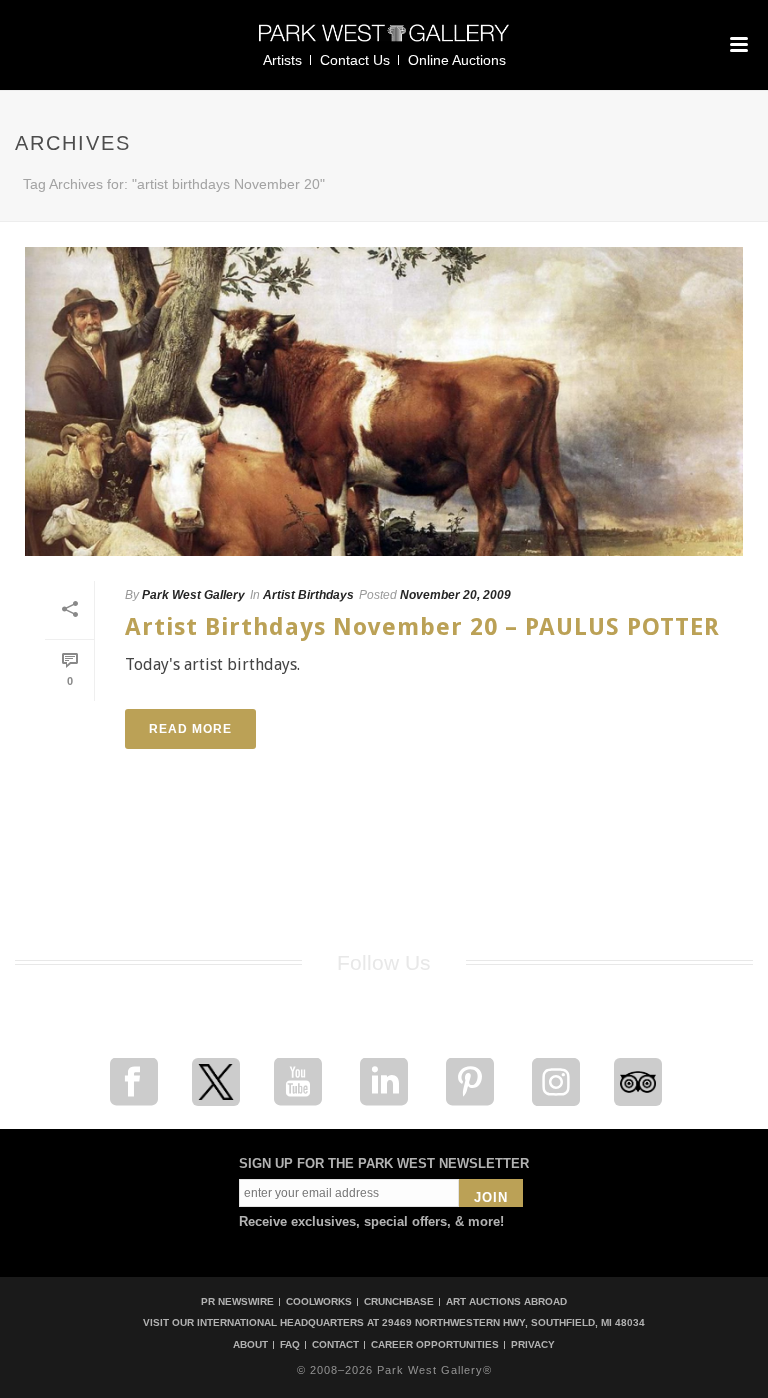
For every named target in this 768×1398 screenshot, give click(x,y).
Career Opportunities (435, 1345)
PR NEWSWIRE (237, 1301)
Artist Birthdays (308, 595)
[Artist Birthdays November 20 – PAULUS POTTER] (384, 401)
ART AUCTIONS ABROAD (506, 1301)
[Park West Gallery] (384, 41)
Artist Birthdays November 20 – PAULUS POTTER (422, 627)
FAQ (290, 1345)
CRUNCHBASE (399, 1301)
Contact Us (355, 60)
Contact (335, 1345)
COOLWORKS (319, 1301)
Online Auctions (457, 60)
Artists (282, 60)
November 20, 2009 (455, 595)
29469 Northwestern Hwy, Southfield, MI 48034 (513, 1322)
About (250, 1345)
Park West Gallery (193, 595)
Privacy (533, 1345)
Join (491, 1197)
